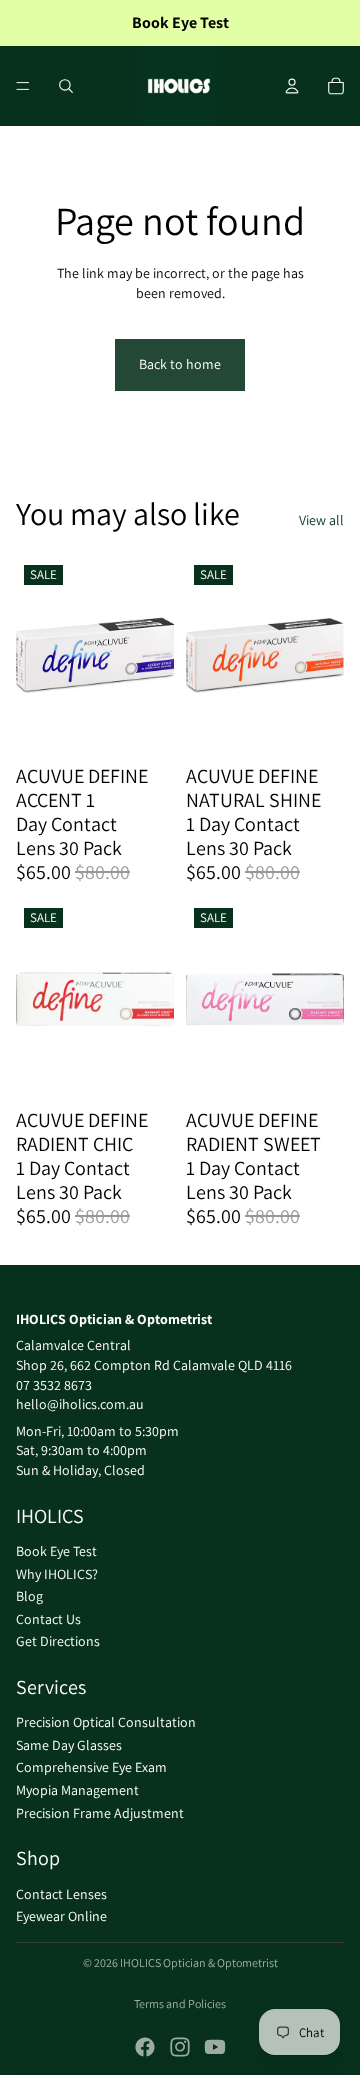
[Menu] (23, 86)
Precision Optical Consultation (106, 1723)
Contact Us (48, 1619)
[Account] (292, 86)
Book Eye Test (56, 1551)
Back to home (180, 364)
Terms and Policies (180, 2003)
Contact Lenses (61, 1894)
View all (321, 520)
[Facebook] (145, 2047)
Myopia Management (77, 1790)
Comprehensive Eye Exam (91, 1768)
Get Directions (58, 1642)
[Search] (66, 86)
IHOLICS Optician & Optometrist (199, 1962)
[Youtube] (215, 2047)
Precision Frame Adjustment (100, 1813)
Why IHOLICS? (57, 1574)
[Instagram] (180, 2047)
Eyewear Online (61, 1917)
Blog (29, 1597)
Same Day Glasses (69, 1745)
